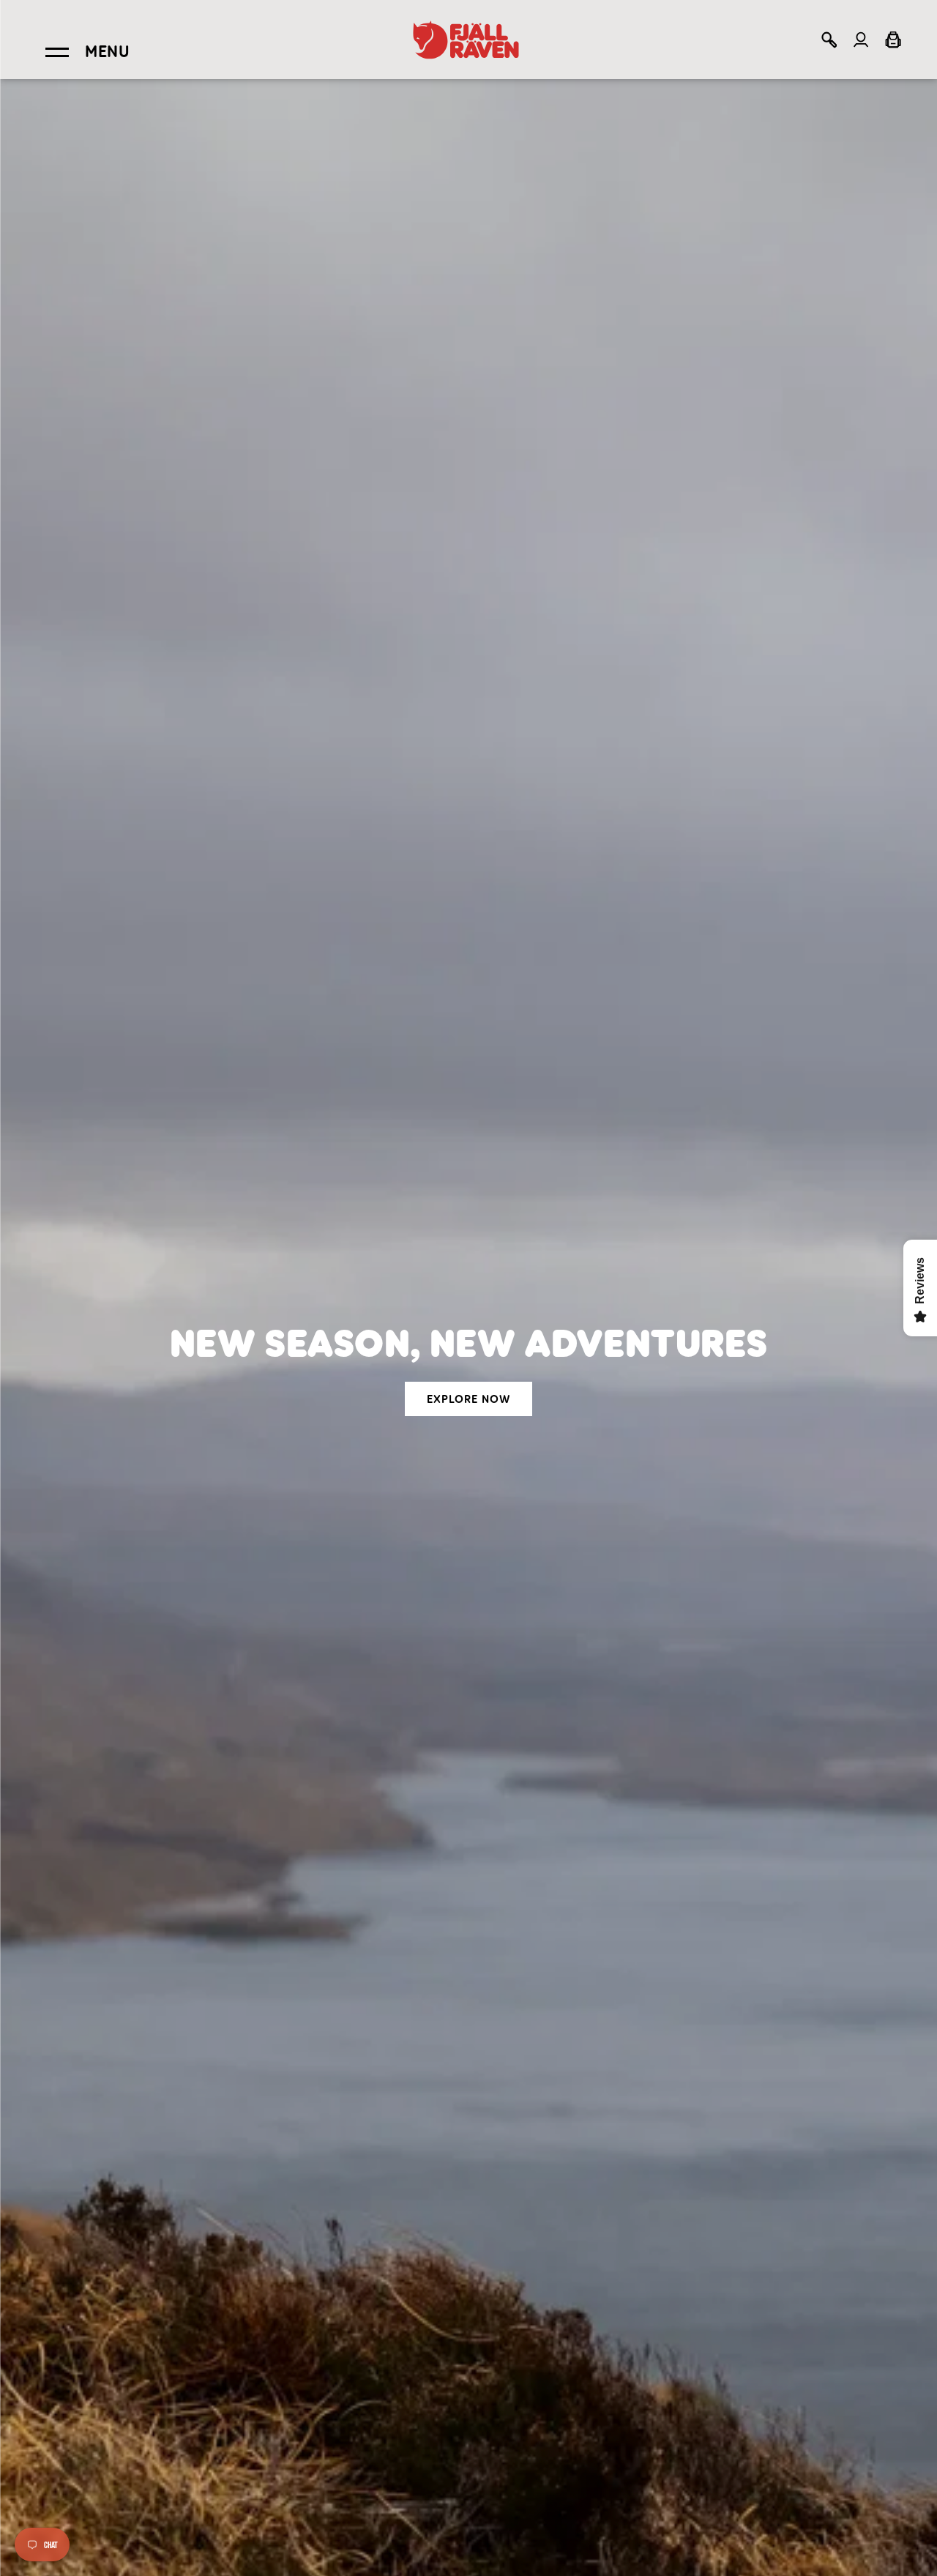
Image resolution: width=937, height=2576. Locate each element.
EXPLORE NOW (468, 1399)
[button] (829, 40)
